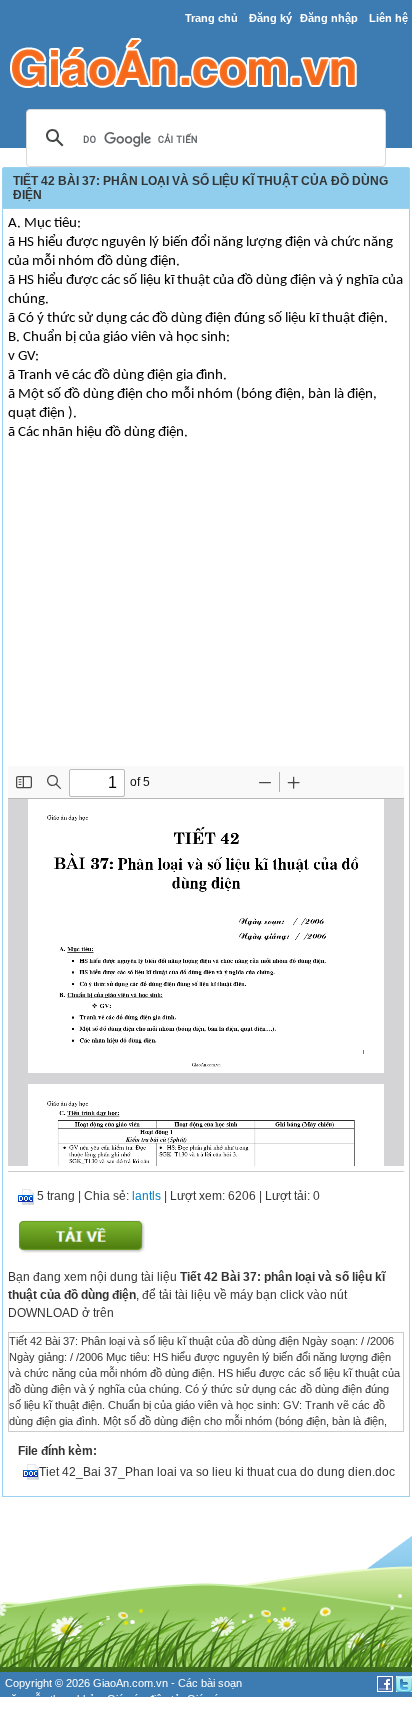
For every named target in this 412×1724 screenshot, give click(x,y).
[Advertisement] (206, 616)
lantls (146, 1196)
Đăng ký (270, 18)
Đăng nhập (329, 18)
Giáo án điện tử (144, 1699)
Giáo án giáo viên (70, 1716)
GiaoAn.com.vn (130, 1683)
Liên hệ (388, 18)
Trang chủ (211, 18)
